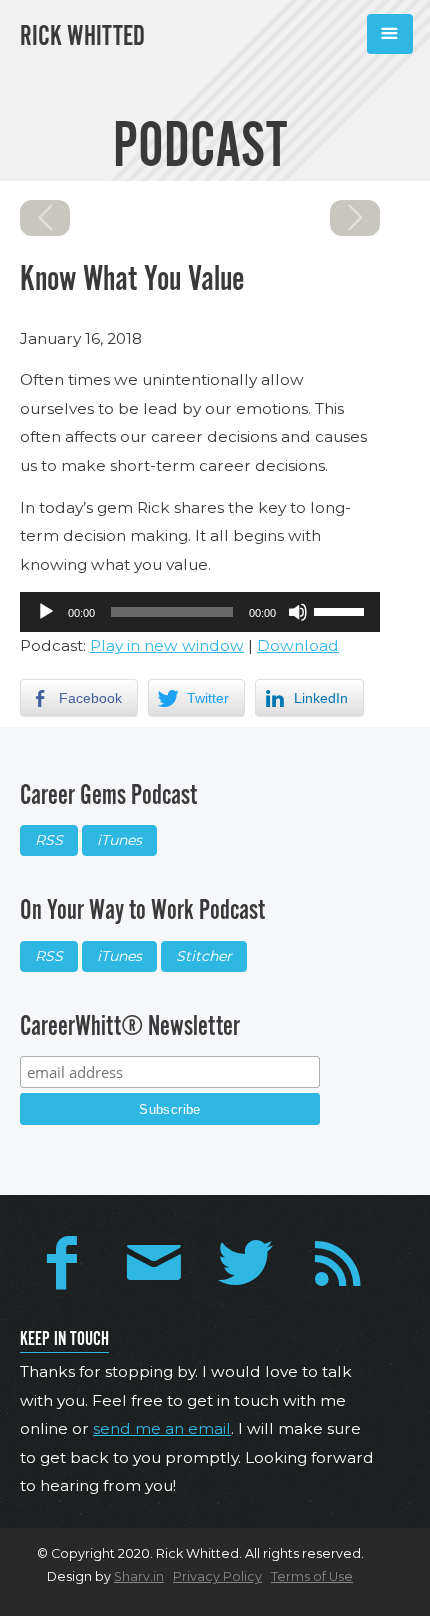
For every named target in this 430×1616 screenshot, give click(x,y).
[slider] (342, 610)
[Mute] (298, 612)
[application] (200, 612)
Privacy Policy (217, 1576)
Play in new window (167, 645)
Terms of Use (312, 1576)
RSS (49, 840)
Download (298, 645)
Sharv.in (139, 1576)
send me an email (162, 1428)
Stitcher (204, 956)
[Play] (46, 612)
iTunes (119, 840)
